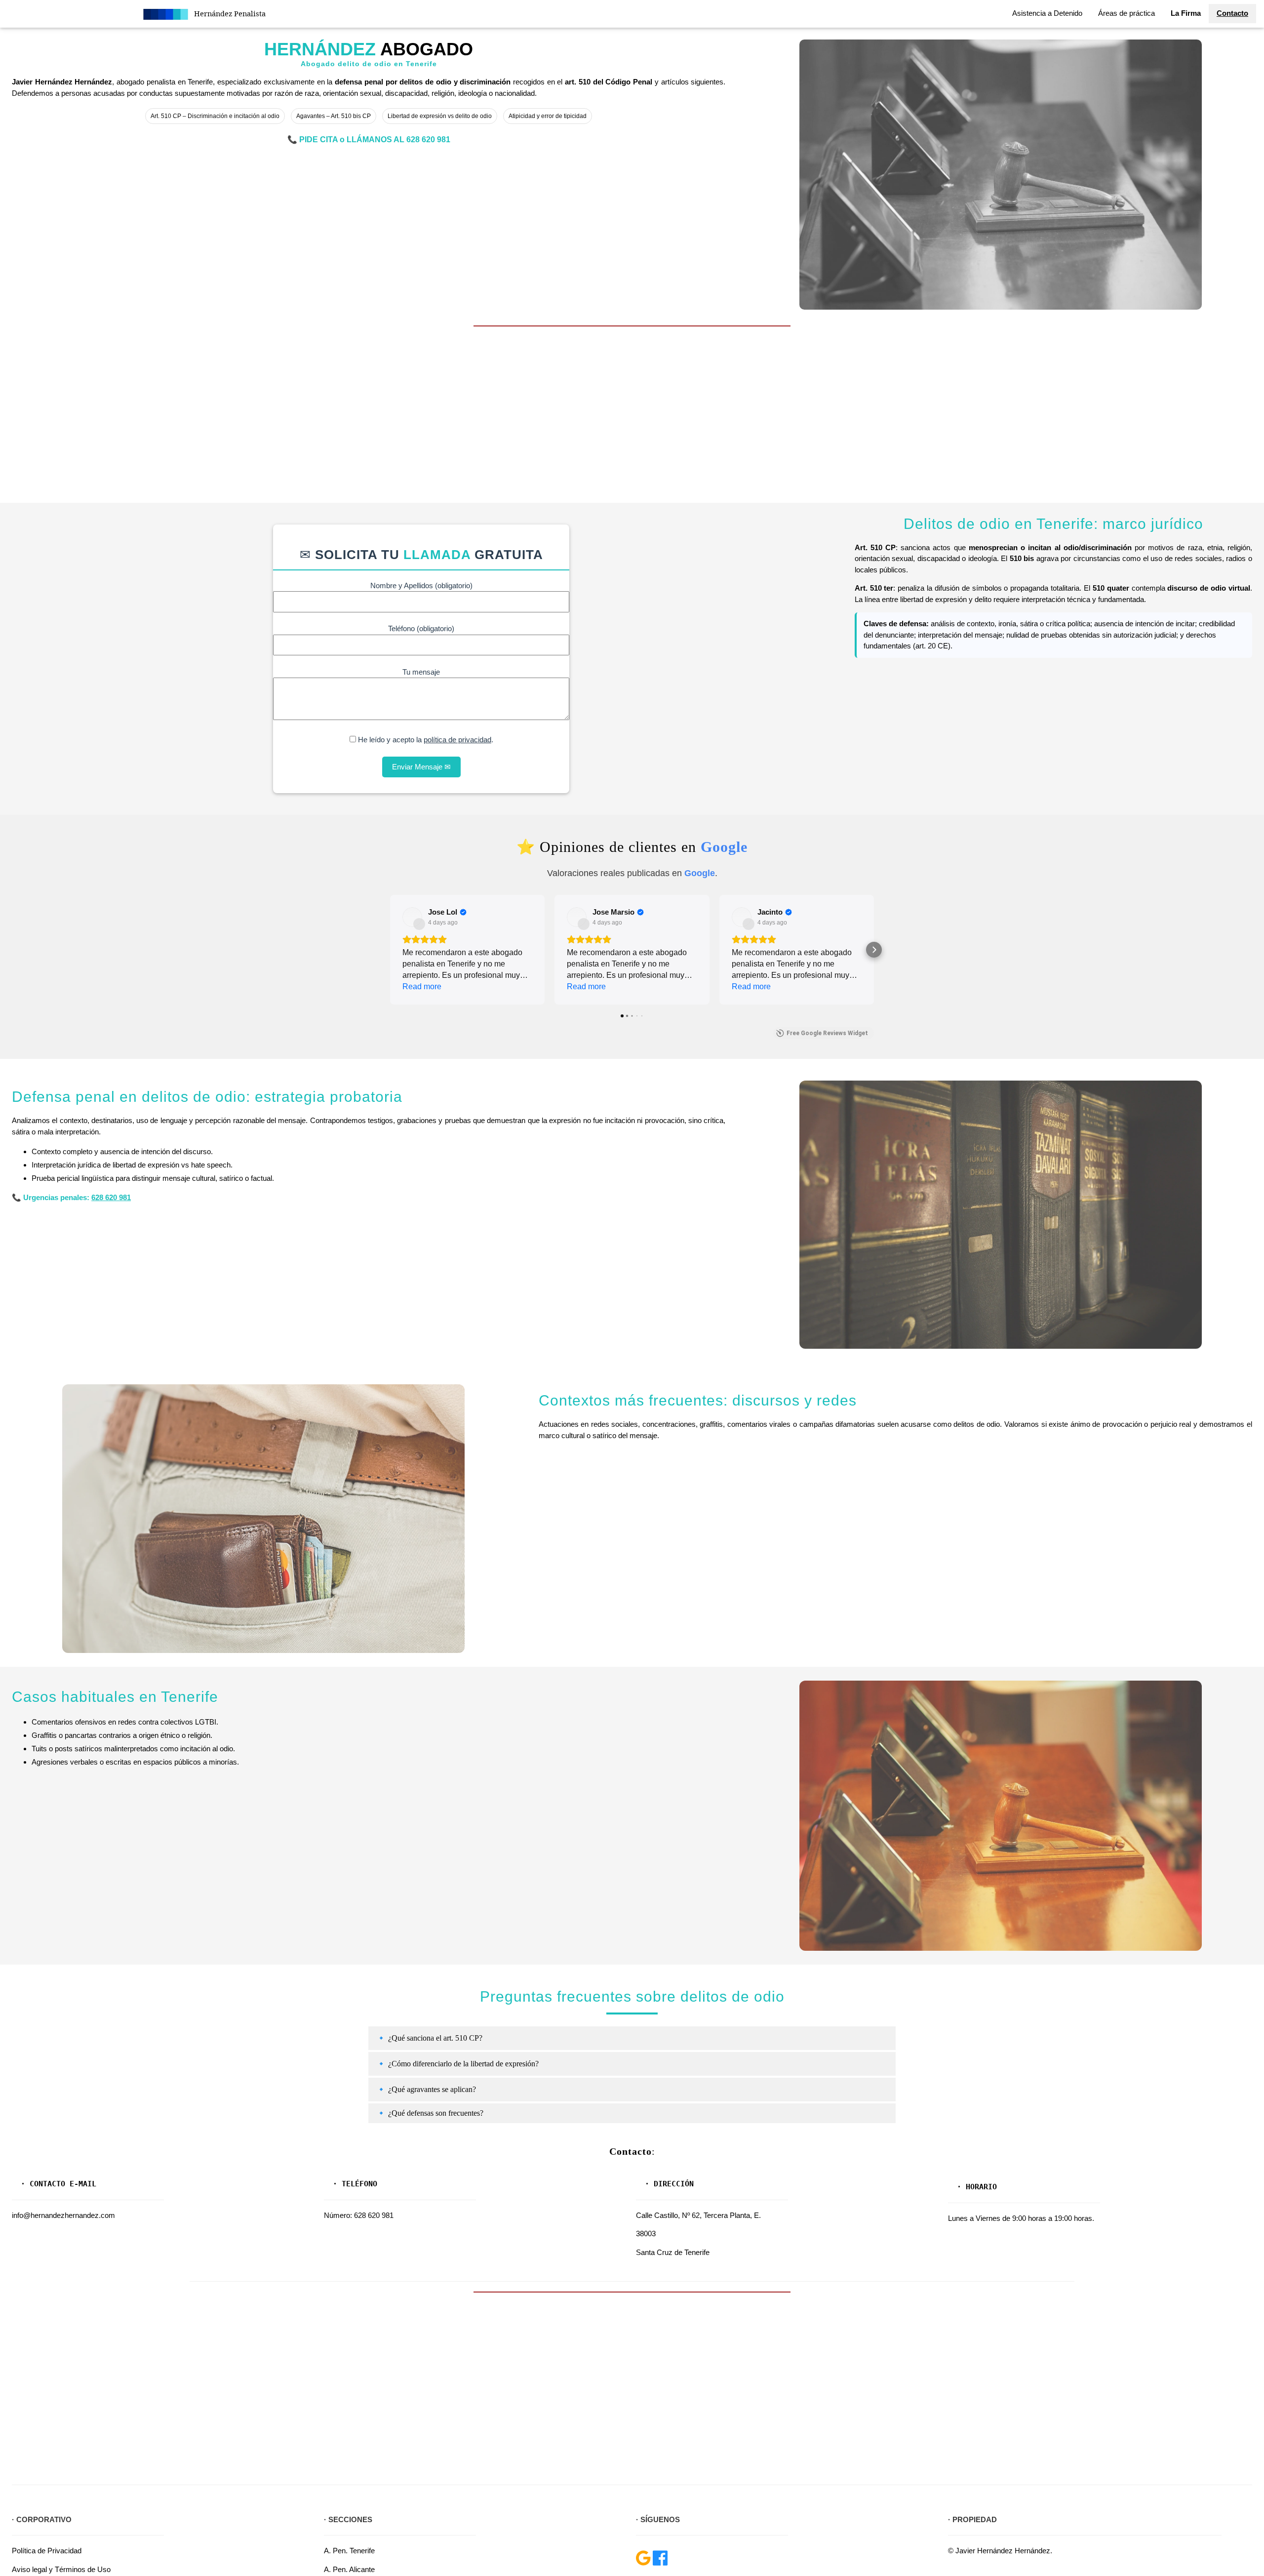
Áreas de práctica (1126, 13)
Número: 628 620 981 (359, 2215)
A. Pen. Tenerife (349, 2551)
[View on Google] (412, 917)
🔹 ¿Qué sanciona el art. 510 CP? (429, 2038)
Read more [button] (422, 986)
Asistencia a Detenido (1047, 13)
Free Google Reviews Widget (827, 1033)
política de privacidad (457, 740)
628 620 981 (428, 140)
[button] (390, 950)
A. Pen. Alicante (349, 2569)
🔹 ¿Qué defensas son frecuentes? (430, 2113)
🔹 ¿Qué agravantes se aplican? (426, 2089)
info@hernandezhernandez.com (63, 2215)
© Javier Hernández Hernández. (1000, 2551)
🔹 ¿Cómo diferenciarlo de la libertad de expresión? (457, 2064)
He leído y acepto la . (425, 740)
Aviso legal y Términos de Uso (61, 2569)
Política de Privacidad (47, 2551)
